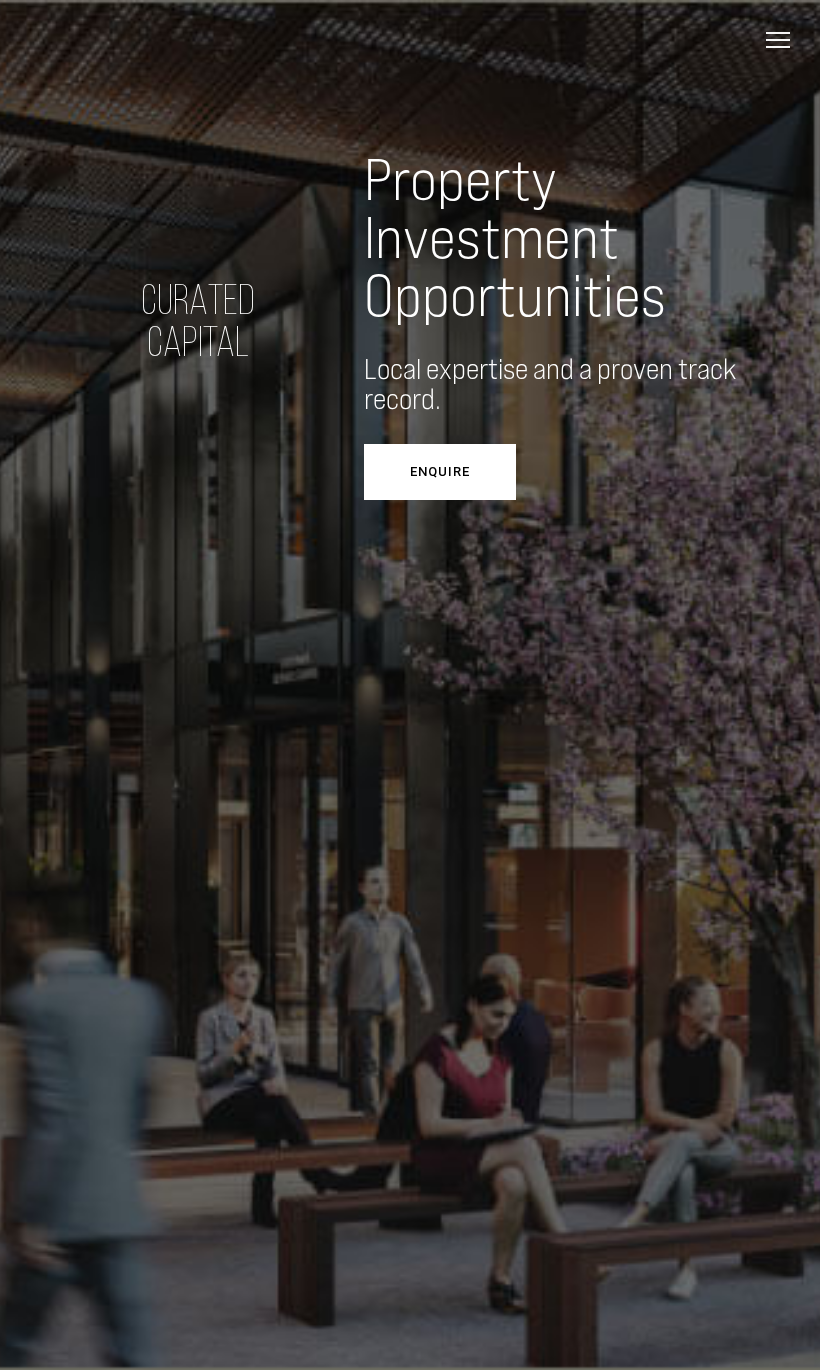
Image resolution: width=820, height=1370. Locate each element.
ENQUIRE (440, 471)
